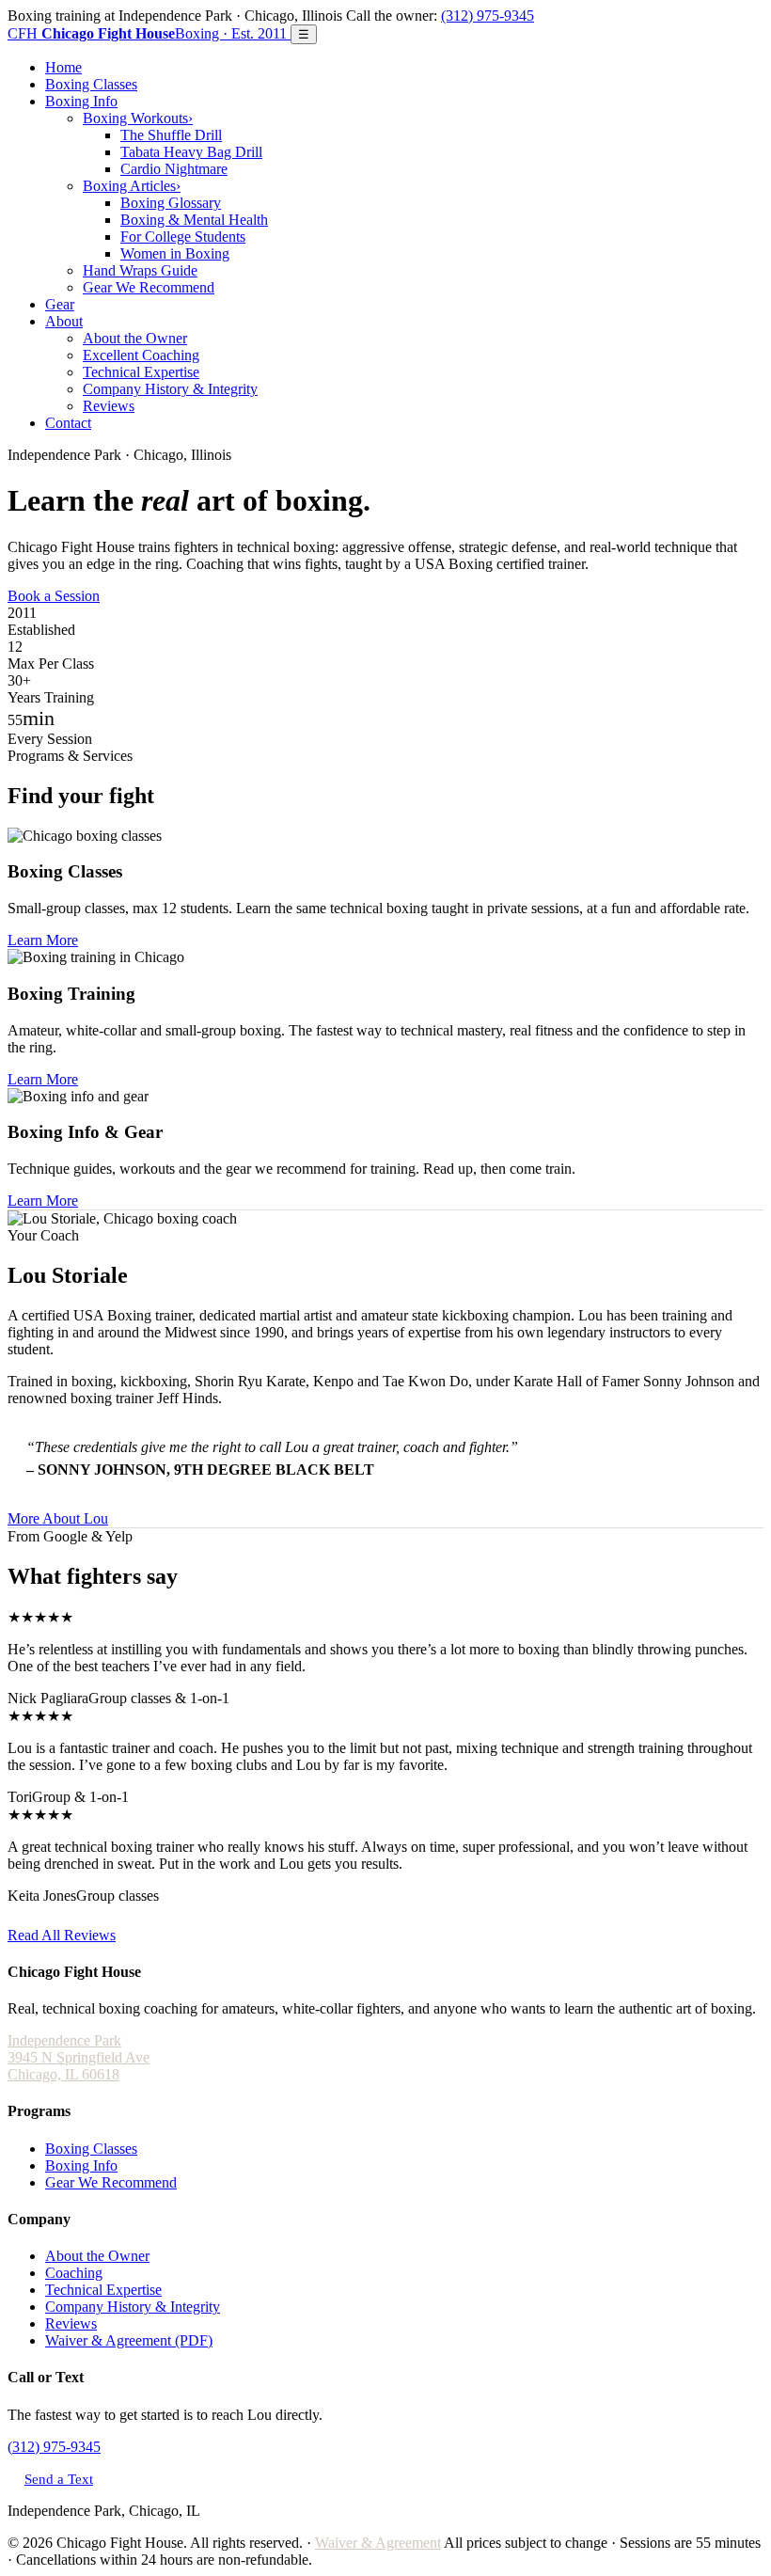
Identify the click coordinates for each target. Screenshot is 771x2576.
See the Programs (155, 596)
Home (63, 67)
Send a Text (59, 2479)
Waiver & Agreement (378, 2543)
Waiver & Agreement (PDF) (129, 2340)
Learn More (43, 940)
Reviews (109, 406)
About (64, 321)
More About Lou (58, 1518)
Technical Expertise (141, 372)
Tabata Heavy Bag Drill (191, 152)
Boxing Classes (91, 84)
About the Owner (135, 338)
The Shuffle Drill (171, 135)
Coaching (74, 2273)
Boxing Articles (132, 186)
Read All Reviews (62, 1935)
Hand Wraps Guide (140, 270)
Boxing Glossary (171, 203)
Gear (60, 304)
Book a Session (54, 596)
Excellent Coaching (141, 355)
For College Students (183, 237)
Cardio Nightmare (174, 169)
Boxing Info (81, 101)
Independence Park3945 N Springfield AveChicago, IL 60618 (79, 2057)
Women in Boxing (175, 253)
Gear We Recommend (149, 287)
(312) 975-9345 (488, 16)
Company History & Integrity (170, 389)
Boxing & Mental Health (194, 220)
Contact (68, 423)
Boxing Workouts (138, 118)
